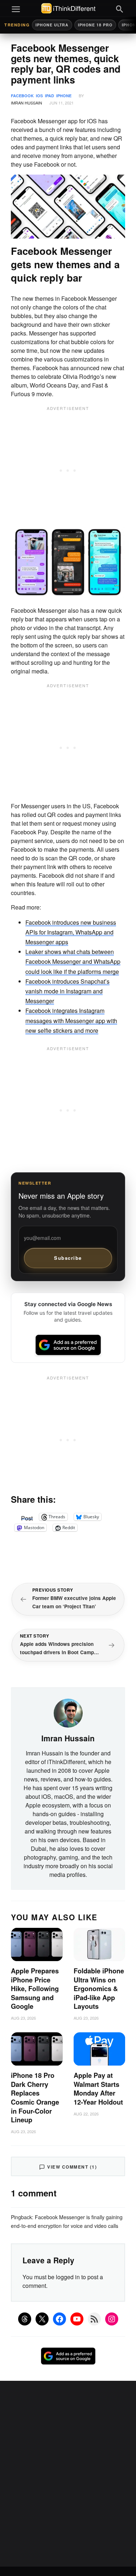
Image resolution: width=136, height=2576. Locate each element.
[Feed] (94, 2319)
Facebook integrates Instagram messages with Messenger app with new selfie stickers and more (71, 1020)
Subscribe (68, 1258)
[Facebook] (59, 2319)
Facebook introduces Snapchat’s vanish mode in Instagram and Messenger (67, 991)
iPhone (64, 96)
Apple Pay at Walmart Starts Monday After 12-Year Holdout (98, 2089)
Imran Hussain (26, 103)
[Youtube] (77, 2319)
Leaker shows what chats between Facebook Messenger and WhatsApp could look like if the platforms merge (73, 961)
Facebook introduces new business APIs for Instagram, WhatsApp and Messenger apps (71, 932)
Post (27, 1517)
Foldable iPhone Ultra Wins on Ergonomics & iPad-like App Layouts (99, 1989)
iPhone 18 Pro (95, 25)
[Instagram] (112, 2319)
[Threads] (25, 2319)
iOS (39, 96)
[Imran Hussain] (68, 1712)
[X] (42, 2319)
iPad (50, 96)
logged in (68, 2277)
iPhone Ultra (52, 25)
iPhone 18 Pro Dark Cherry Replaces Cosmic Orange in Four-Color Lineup (35, 2098)
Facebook (22, 96)
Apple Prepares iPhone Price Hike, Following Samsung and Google (35, 1989)
